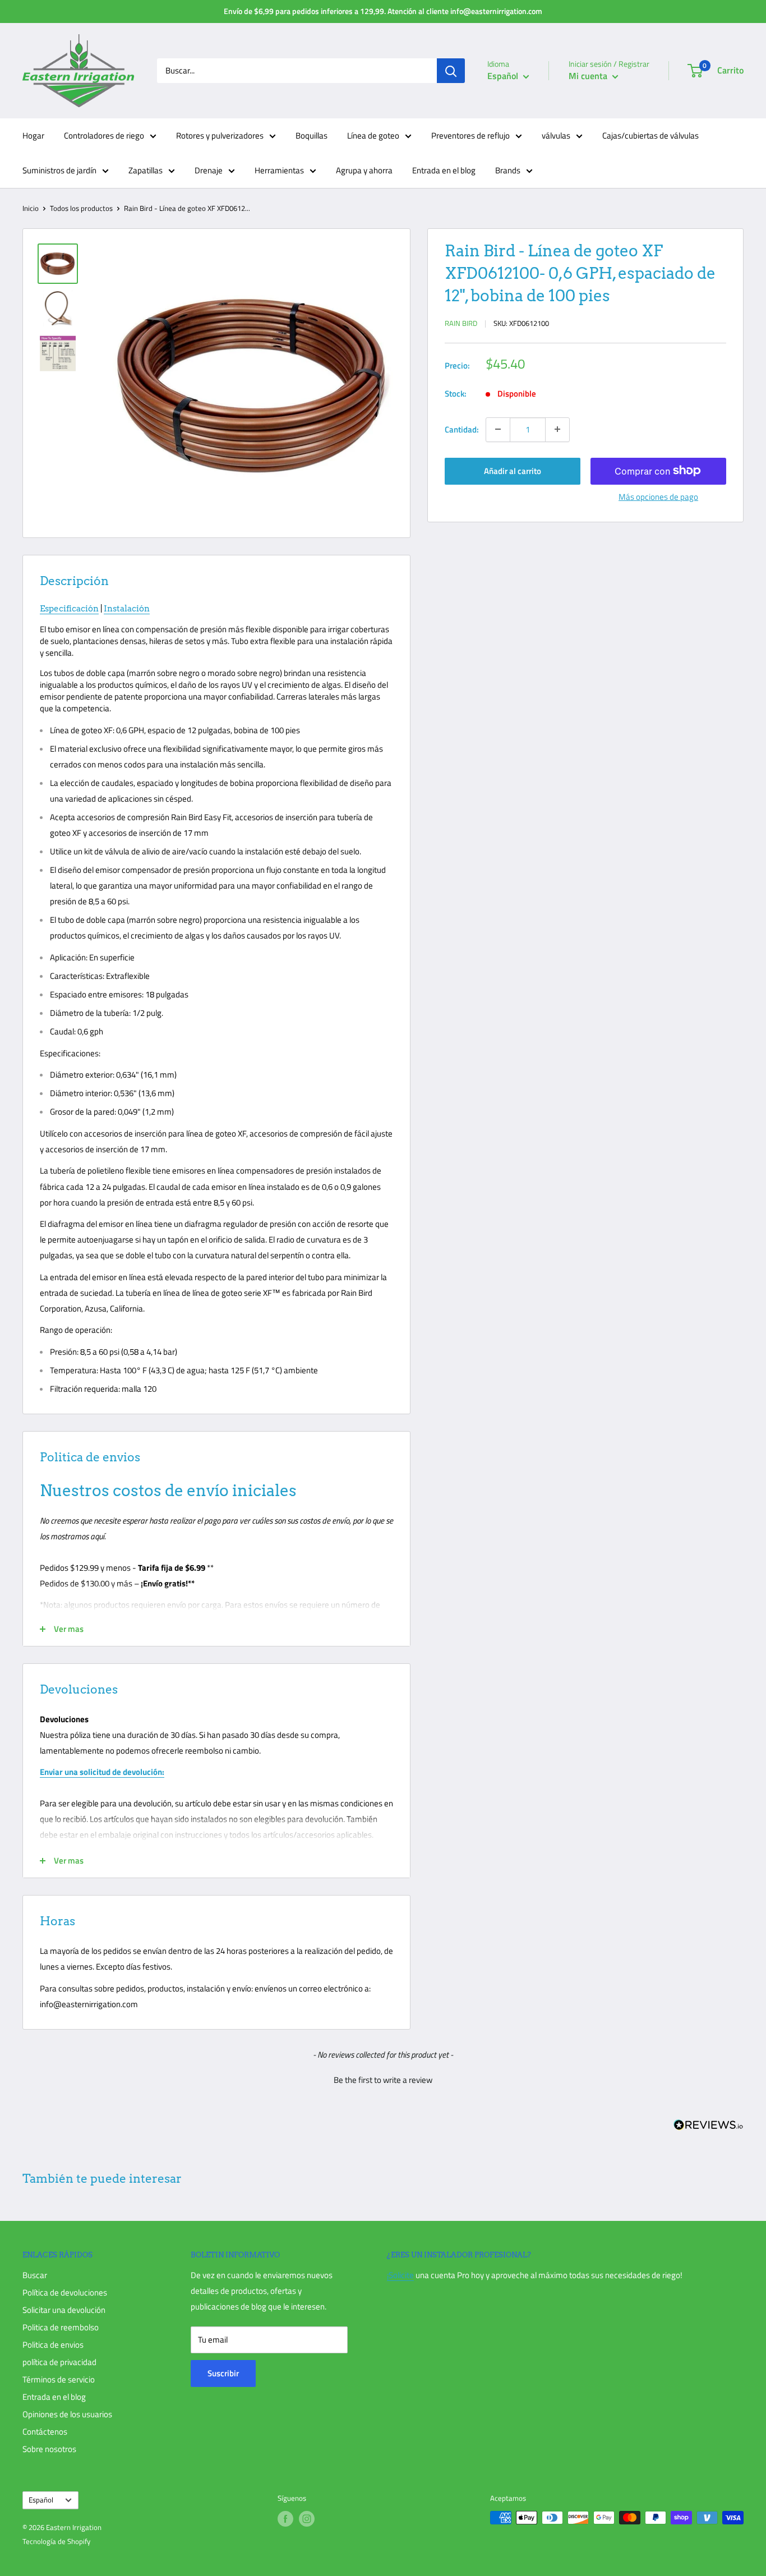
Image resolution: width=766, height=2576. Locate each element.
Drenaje (209, 170)
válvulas (556, 135)
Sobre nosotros (49, 2449)
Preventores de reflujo (470, 135)
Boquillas (312, 135)
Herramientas (279, 170)
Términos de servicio (59, 2379)
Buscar (35, 2275)
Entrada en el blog (444, 170)
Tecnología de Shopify (56, 2541)
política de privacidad (59, 2362)
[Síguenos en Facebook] (285, 2519)
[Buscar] (451, 71)
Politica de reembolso (61, 2327)
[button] (383, 2078)
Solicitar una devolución (64, 2310)
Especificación (69, 609)
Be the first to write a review (383, 2080)
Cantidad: (462, 429)
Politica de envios (53, 2345)
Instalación (127, 609)
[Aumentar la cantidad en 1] (557, 429)
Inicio (31, 208)
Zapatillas (146, 170)
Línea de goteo (373, 135)
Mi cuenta (589, 76)
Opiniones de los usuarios (67, 2414)
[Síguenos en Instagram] (307, 2519)
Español (41, 2500)
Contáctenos (45, 2432)
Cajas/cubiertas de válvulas (650, 135)
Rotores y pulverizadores (220, 135)
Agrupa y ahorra (364, 170)
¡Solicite (400, 2275)
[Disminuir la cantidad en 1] (498, 429)
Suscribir (223, 2373)
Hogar (33, 135)
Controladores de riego (104, 135)
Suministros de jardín (59, 170)
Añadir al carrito (513, 470)
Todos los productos (81, 208)
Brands (508, 170)
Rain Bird (461, 323)
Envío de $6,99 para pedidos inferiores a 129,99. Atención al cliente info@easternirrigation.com (383, 11)
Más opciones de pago (658, 496)
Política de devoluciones (65, 2292)
